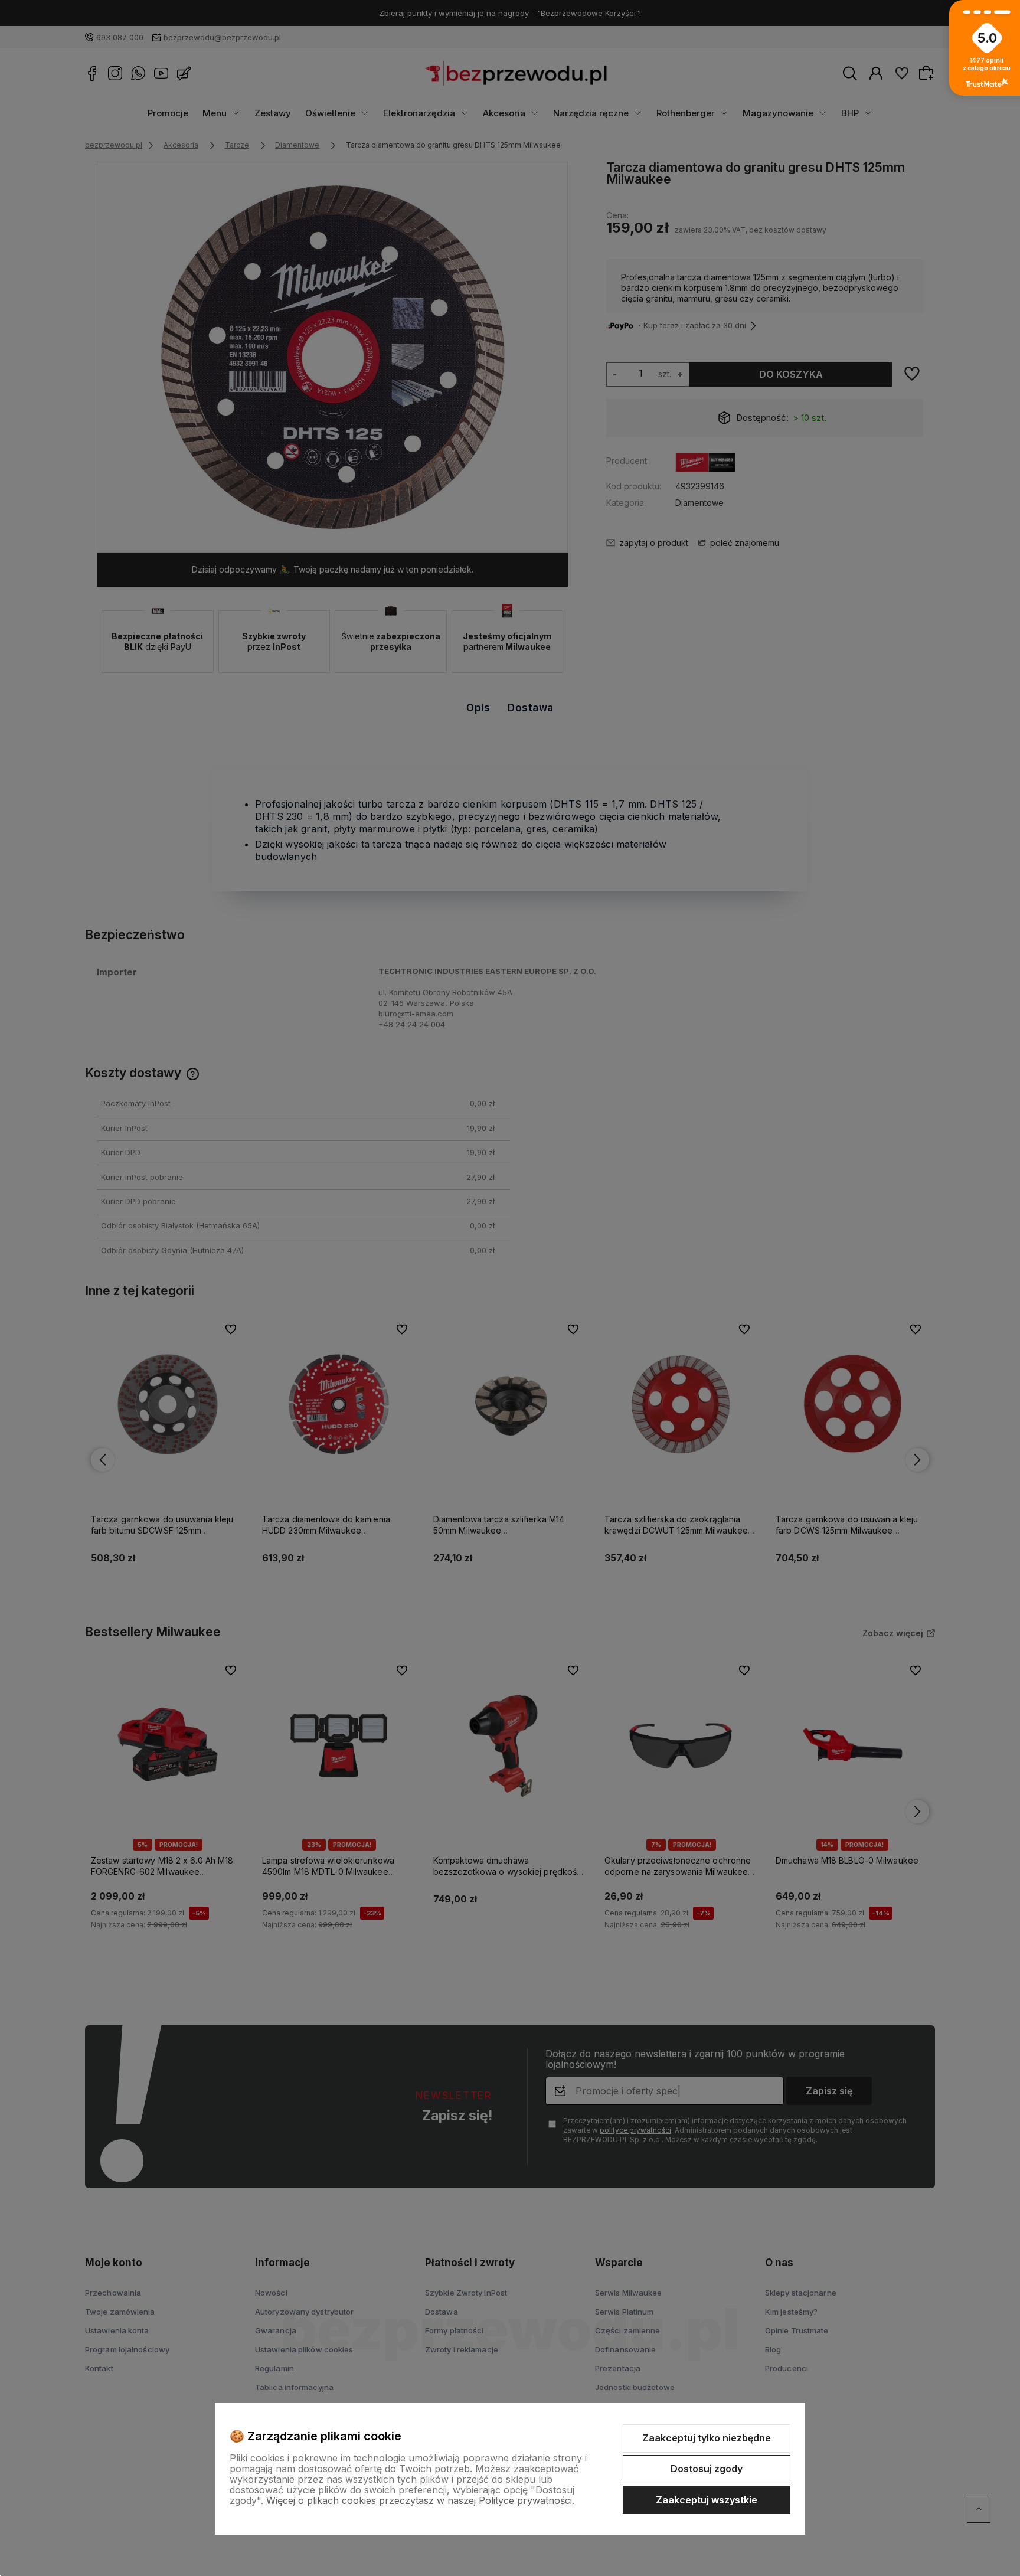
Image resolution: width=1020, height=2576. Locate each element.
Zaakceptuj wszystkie (707, 2500)
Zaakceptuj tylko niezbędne (707, 2438)
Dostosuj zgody (707, 2469)
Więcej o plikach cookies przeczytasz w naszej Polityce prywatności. (420, 2500)
